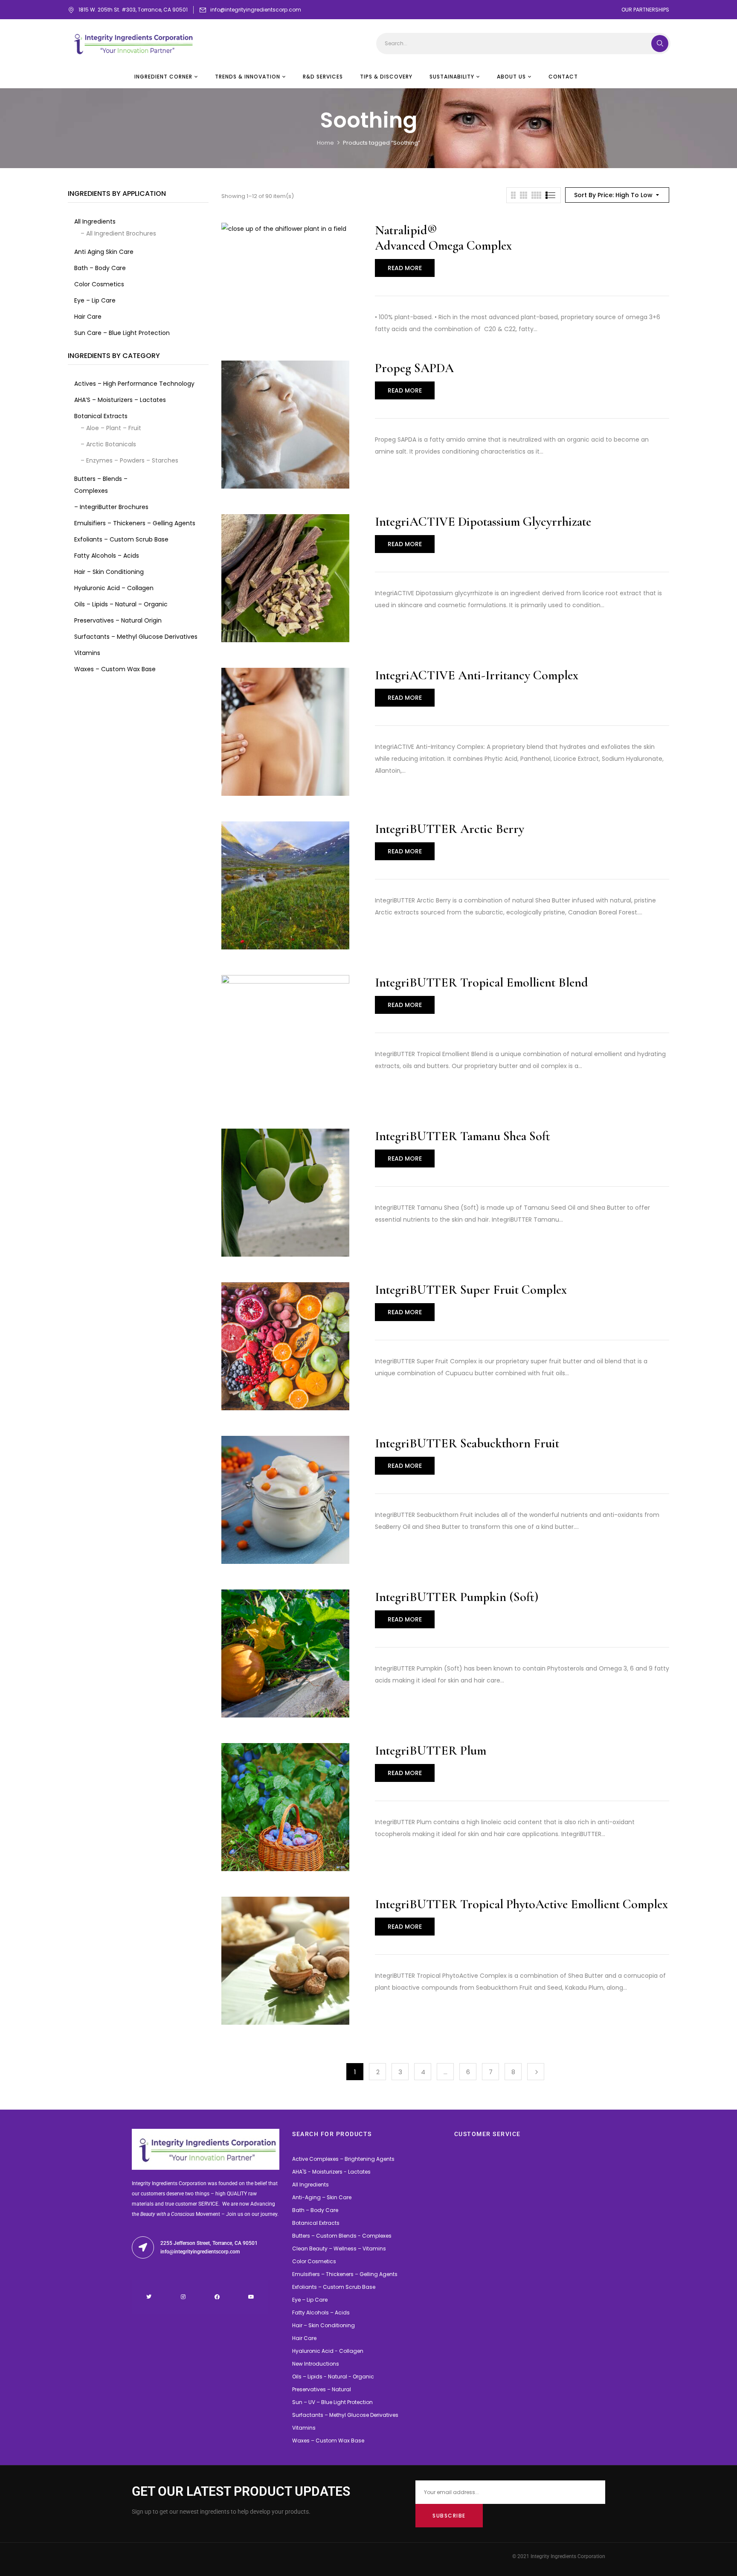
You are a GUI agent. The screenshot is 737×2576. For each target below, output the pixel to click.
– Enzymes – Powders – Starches (129, 460)
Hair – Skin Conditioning (324, 2325)
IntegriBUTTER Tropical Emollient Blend (482, 982)
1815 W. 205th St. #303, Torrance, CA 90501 (133, 10)
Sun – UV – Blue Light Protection (332, 2402)
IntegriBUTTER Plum (431, 1751)
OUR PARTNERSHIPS (645, 10)
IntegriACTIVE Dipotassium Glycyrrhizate (483, 522)
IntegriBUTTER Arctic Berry (450, 829)
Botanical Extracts (316, 2223)
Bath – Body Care (315, 2210)
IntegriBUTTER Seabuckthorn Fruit (467, 1443)
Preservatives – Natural (322, 2389)
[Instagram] (183, 2297)
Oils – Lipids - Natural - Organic (333, 2377)
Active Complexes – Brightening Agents (343, 2159)
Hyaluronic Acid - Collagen (328, 2351)
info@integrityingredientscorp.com (256, 10)
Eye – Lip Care (310, 2300)
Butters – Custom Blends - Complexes (342, 2236)
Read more (405, 268)
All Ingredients (310, 2185)
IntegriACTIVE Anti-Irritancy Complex (477, 675)
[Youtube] (251, 2297)
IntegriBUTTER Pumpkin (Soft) (457, 1597)
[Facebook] (217, 2297)
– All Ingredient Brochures (118, 233)
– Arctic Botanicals (108, 444)
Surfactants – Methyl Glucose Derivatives (345, 2415)
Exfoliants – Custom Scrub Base (334, 2287)
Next (536, 2072)
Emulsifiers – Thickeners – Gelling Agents (345, 2274)
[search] (660, 44)
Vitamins (304, 2428)
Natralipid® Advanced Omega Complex (443, 238)
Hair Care (304, 2338)
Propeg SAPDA (414, 368)
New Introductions (316, 2364)
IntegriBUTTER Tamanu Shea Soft (463, 1136)
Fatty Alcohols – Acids (321, 2313)
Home (325, 143)
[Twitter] (149, 2297)
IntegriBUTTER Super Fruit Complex (471, 1290)
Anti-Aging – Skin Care (322, 2197)
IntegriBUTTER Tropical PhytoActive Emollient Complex (521, 1904)
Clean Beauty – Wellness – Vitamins (339, 2249)
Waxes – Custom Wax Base (328, 2441)
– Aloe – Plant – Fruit (111, 428)
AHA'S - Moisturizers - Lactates (331, 2172)
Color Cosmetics (314, 2261)
